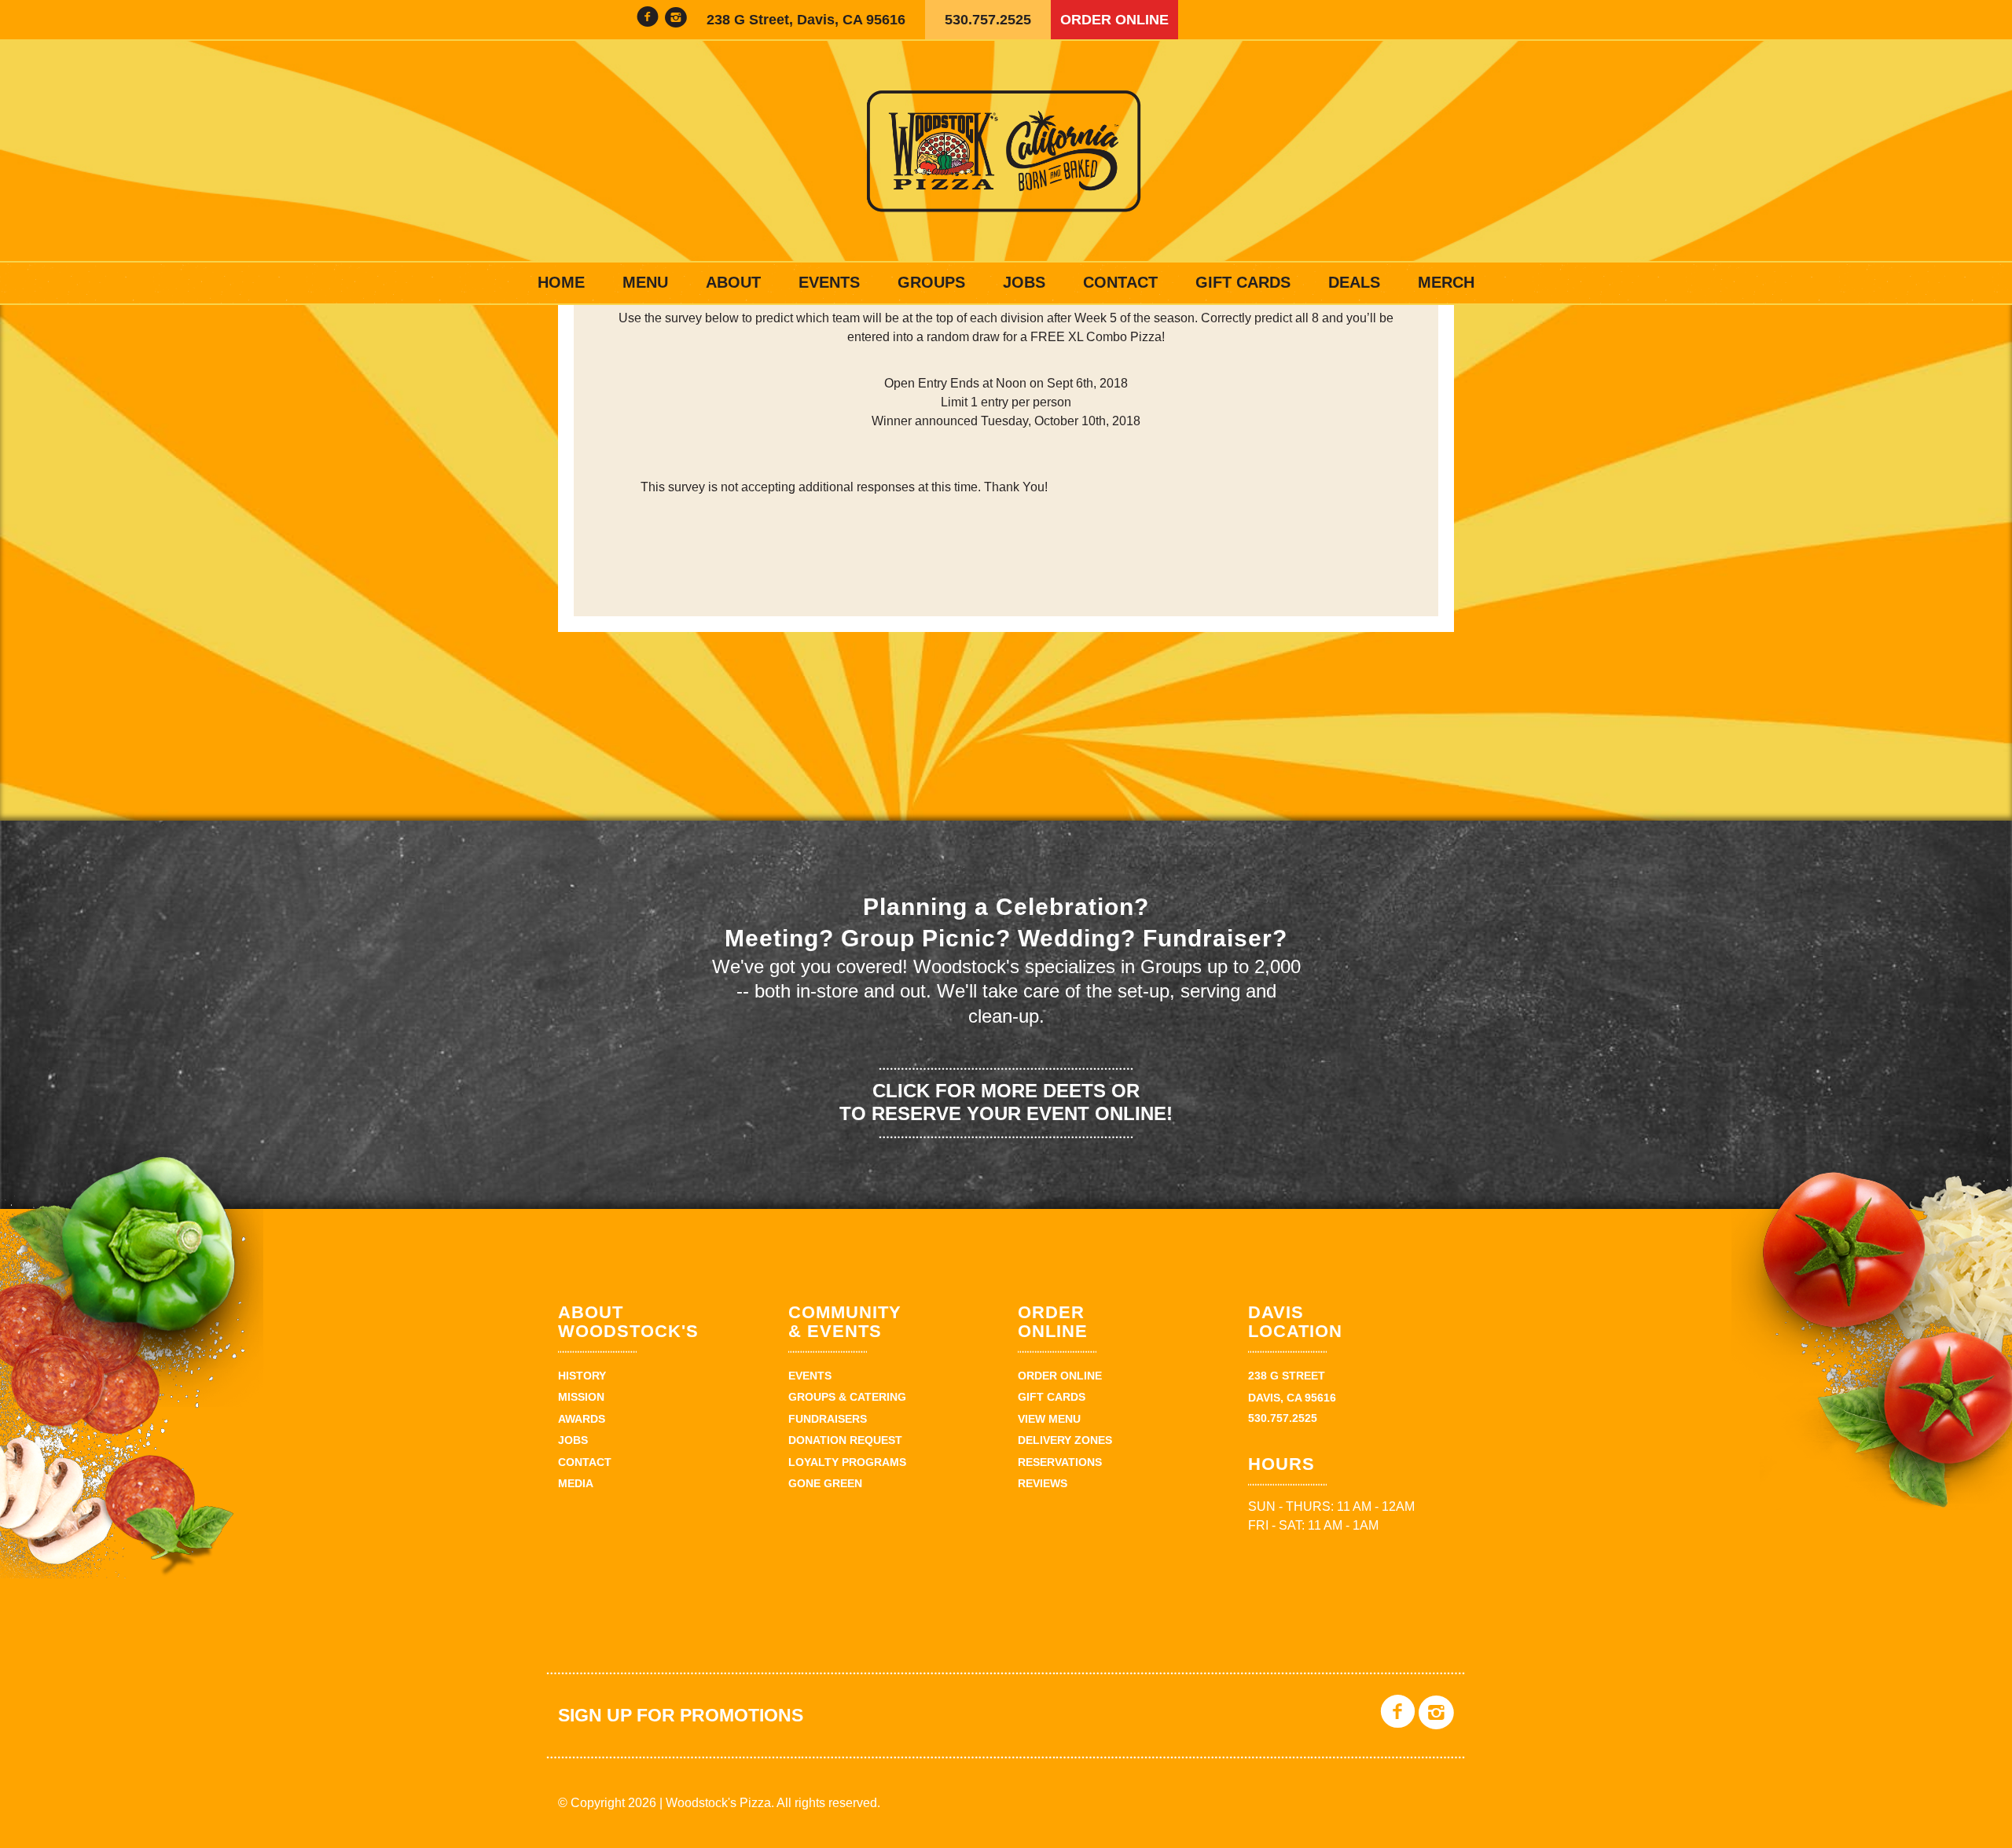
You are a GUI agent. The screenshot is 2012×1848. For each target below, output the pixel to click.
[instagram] (676, 19)
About (733, 282)
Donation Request (845, 1440)
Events (829, 282)
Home (561, 282)
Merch (1446, 282)
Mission (581, 1397)
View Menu (1049, 1419)
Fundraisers (828, 1419)
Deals (1354, 282)
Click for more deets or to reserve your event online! (1006, 1102)
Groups (931, 282)
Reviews (1043, 1483)
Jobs (1024, 282)
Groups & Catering (847, 1397)
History (582, 1376)
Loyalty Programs (847, 1462)
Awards (582, 1419)
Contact (1120, 282)
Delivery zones (1065, 1440)
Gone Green (825, 1483)
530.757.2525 (988, 20)
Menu (645, 282)
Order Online (1114, 20)
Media (576, 1483)
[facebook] (648, 19)
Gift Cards (1243, 282)
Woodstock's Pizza (1006, 151)
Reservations (1060, 1462)
